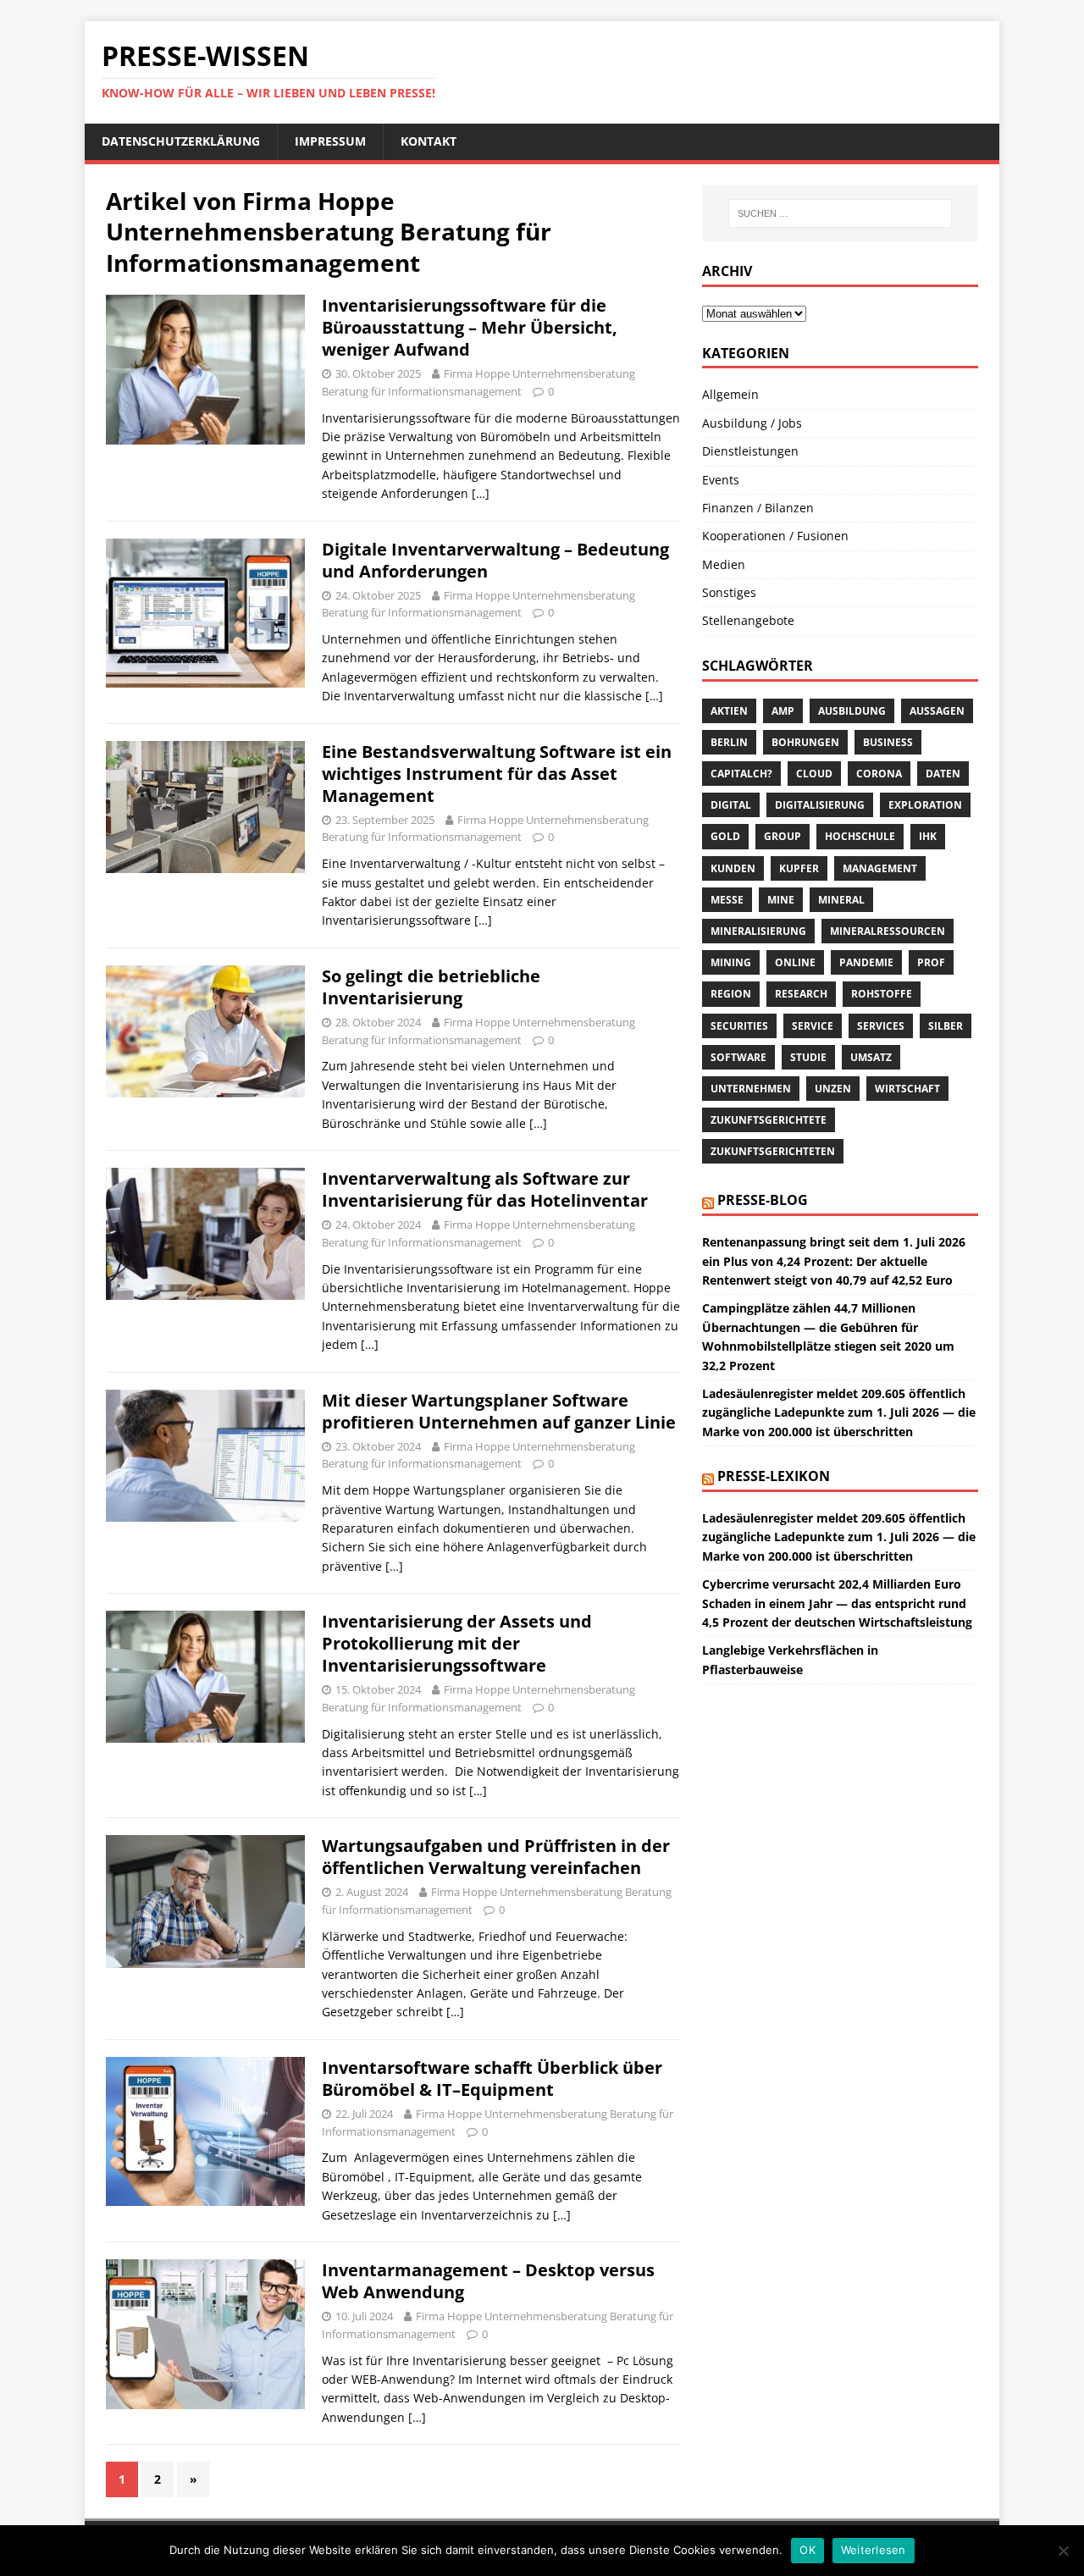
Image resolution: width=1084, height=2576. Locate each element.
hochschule (860, 836)
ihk (928, 836)
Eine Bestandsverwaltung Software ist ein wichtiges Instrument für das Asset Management (497, 774)
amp (783, 711)
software (738, 1057)
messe (727, 900)
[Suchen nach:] (840, 213)
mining (731, 962)
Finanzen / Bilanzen (758, 508)
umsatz (871, 1057)
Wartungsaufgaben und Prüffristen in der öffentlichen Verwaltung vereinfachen (496, 1857)
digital (731, 805)
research (801, 994)
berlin (729, 742)
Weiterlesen (874, 2550)
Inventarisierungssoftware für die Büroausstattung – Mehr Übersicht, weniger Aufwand (470, 327)
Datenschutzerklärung (181, 141)
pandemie (866, 962)
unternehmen (751, 1089)
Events (721, 480)
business (888, 742)
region (731, 994)
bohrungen (805, 742)
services (881, 1026)
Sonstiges (729, 592)
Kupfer (799, 868)
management (880, 868)
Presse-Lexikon (774, 1476)
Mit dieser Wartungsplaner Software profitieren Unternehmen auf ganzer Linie (499, 1411)
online (795, 962)
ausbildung (852, 711)
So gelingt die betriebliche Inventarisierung (431, 987)
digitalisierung (820, 805)
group (783, 836)
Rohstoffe (882, 994)
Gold (725, 836)
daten (943, 774)
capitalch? (741, 774)
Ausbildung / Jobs (752, 423)
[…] (481, 493)
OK (807, 2550)
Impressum (330, 141)
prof (931, 962)
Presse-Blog (763, 1200)
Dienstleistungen (750, 451)
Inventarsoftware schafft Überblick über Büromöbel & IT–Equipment (492, 2078)
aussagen (937, 711)
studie (808, 1057)
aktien (729, 711)
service (813, 1026)
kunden (733, 868)
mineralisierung (758, 931)
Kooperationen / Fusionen (775, 536)
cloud (814, 774)
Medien (724, 564)
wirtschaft (907, 1089)
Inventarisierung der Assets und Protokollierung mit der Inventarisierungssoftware (457, 1643)
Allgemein (730, 394)
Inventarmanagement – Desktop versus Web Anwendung (488, 2281)
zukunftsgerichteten (773, 1151)
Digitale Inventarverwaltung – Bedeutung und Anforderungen (495, 560)
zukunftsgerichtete (769, 1120)
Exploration (925, 805)
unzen (833, 1089)
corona (879, 774)
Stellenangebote (748, 620)
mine (781, 900)
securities (739, 1026)
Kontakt (429, 141)
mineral (841, 900)
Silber (946, 1026)
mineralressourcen (888, 931)
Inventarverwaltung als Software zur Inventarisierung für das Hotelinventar (485, 1189)
